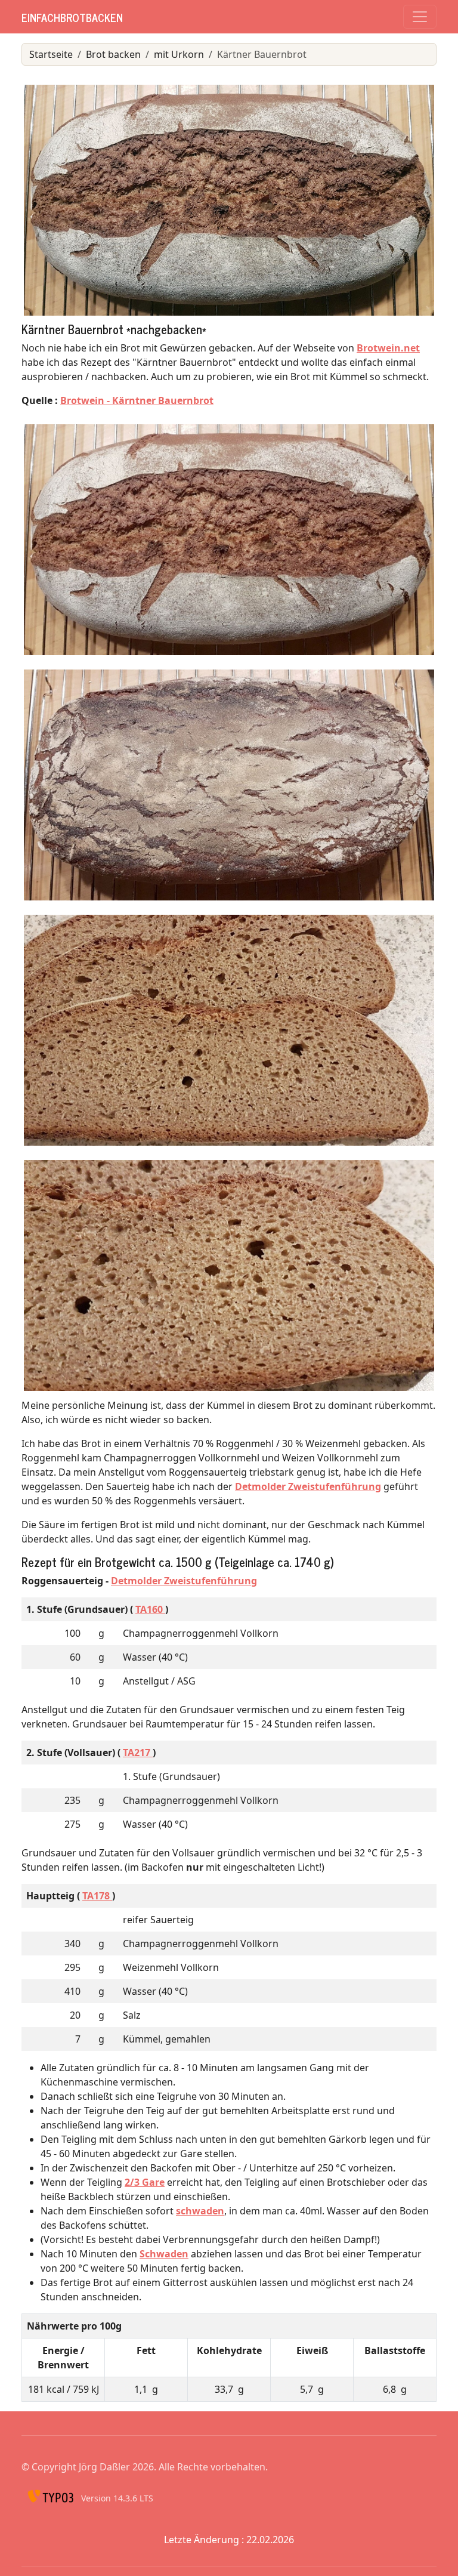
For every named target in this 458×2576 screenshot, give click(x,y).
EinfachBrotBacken (72, 17)
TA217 (138, 1753)
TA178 (97, 1896)
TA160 (150, 1609)
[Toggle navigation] (420, 17)
